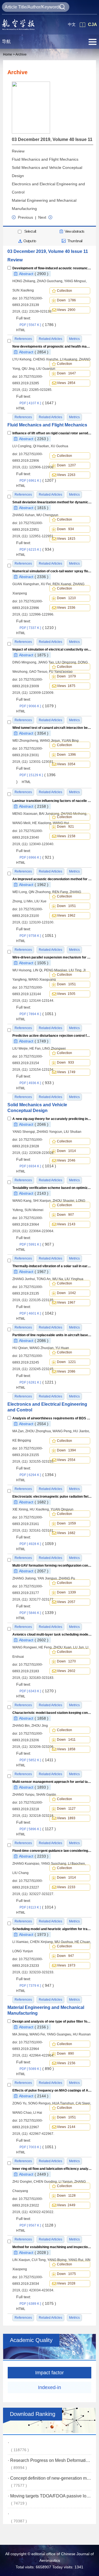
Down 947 (65, 1956)
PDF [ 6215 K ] (37, 550)
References (23, 417)
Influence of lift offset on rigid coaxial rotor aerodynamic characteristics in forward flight (52, 433)
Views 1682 (66, 1533)
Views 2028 (66, 2283)
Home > (9, 54)
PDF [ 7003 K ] (38, 2147)
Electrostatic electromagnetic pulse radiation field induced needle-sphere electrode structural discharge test (52, 1497)
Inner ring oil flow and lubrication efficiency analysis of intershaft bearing (52, 2169)
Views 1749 (66, 1072)
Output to (30, 241)
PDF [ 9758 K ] (38, 936)
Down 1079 (66, 676)
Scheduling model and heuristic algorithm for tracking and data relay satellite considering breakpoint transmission (52, 1929)
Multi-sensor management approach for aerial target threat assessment (52, 1782)
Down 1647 (66, 373)
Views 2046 (66, 1160)
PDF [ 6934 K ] (38, 1166)
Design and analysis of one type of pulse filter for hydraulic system (52, 2021)
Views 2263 (66, 475)
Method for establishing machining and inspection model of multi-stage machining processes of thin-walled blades (52, 2247)
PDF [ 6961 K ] (38, 481)
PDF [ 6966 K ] (37, 857)
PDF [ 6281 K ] (38, 1382)
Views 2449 (66, 2205)
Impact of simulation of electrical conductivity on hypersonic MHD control (52, 649)
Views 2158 (66, 836)
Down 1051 (66, 906)
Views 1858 (66, 1749)
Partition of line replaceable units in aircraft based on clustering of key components (52, 1335)
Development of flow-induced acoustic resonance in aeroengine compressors (52, 268)
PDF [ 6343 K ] (38, 1691)
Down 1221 (66, 1362)
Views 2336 (66, 608)
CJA (93, 24)
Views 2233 (66, 1887)
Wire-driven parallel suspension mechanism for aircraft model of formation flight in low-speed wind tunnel (52, 957)
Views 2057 (66, 1602)
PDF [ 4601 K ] (38, 1313)
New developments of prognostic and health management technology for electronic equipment (52, 346)
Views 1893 (66, 1818)
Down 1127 (66, 1809)
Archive (21, 54)
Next (42, 217)
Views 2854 (66, 383)
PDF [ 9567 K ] (38, 2225)
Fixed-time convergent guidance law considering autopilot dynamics (52, 1851)
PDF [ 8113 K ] (38, 1907)
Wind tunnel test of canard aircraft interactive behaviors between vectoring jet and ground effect (52, 728)
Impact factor (50, 2373)
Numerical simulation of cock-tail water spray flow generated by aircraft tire (52, 571)
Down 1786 (66, 300)
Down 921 (65, 827)
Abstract (34, 274)
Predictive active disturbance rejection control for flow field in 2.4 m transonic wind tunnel (52, 1036)
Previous (25, 217)
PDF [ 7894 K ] (38, 1014)
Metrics (74, 417)
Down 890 (65, 2054)
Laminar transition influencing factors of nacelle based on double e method (52, 800)
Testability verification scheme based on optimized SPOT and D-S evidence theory (52, 1188)
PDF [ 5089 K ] (37, 2069)
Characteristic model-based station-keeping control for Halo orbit (52, 1713)
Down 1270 (66, 1661)
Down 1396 (66, 755)
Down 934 (65, 529)
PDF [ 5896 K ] (38, 1829)
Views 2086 (66, 1371)
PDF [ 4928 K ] (38, 1544)
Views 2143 (66, 1224)
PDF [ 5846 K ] (38, 1613)
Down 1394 (66, 1450)
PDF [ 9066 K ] (38, 706)
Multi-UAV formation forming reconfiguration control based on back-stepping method (52, 1566)
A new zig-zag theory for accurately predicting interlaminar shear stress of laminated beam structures (52, 1119)
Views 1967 (66, 1303)
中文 (72, 24)
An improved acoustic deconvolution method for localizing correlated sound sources (52, 879)
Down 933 (65, 1062)
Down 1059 (66, 1523)
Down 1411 (66, 1740)
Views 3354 (66, 764)
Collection (65, 291)
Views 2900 (66, 310)
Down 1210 (66, 598)
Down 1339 (66, 1592)
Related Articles (50, 417)
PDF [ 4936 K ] (37, 1083)
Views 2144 (66, 2127)
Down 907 (65, 1215)
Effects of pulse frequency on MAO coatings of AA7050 (52, 2090)
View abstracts (74, 231)
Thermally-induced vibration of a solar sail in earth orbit (52, 1266)
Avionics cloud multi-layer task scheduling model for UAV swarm (52, 1634)
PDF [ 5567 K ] (38, 325)
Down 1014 (66, 1151)
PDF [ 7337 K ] (38, 628)
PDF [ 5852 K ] (38, 1760)
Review (18, 151)
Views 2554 (66, 1460)
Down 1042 (66, 1293)
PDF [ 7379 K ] (37, 1986)
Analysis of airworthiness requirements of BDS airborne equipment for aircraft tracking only (52, 1418)
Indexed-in (50, 2387)
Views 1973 (66, 1965)
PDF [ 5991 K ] (37, 1244)
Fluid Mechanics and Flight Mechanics (45, 159)
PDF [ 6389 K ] (38, 2304)
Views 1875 (66, 686)
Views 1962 (66, 916)
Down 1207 (66, 465)
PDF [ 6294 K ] (38, 1475)
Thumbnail (75, 241)
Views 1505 (66, 994)
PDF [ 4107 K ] (38, 403)
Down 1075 (66, 2274)
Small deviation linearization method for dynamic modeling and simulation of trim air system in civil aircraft (52, 502)
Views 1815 (66, 539)
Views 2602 (66, 1671)
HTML (21, 330)
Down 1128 (66, 2196)
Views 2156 (66, 2063)
